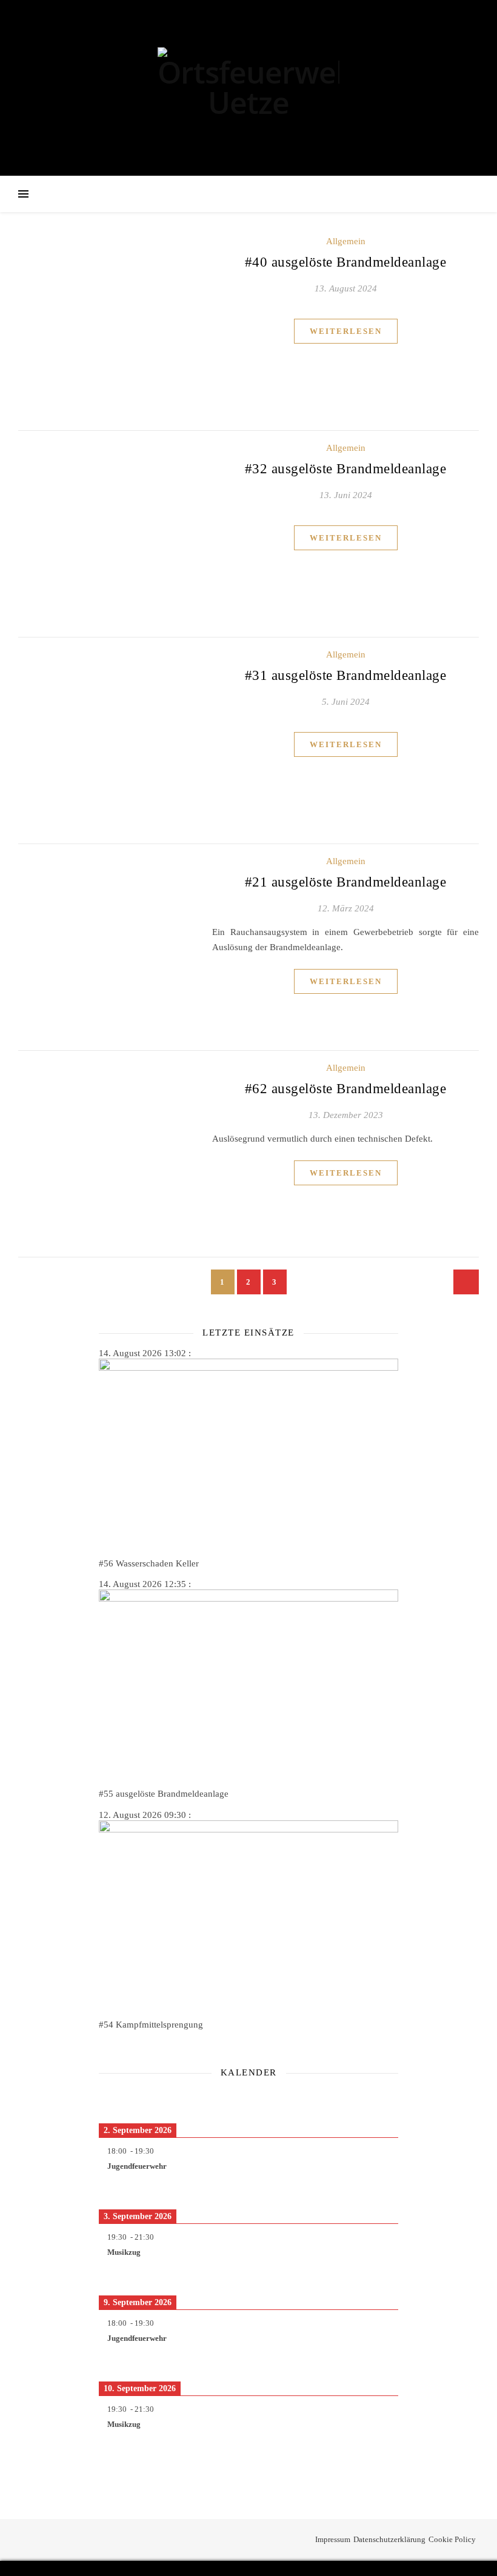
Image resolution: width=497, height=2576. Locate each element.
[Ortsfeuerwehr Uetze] (248, 88)
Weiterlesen (346, 331)
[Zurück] (129, 2100)
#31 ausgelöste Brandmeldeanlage (346, 675)
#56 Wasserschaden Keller (149, 1563)
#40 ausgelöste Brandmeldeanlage (346, 262)
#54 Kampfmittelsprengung (151, 2025)
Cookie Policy (452, 2539)
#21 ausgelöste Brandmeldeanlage (346, 882)
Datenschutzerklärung (389, 2539)
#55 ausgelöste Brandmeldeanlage (164, 1794)
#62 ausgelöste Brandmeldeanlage (346, 1089)
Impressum (333, 2539)
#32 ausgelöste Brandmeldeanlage (346, 469)
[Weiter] (368, 2100)
